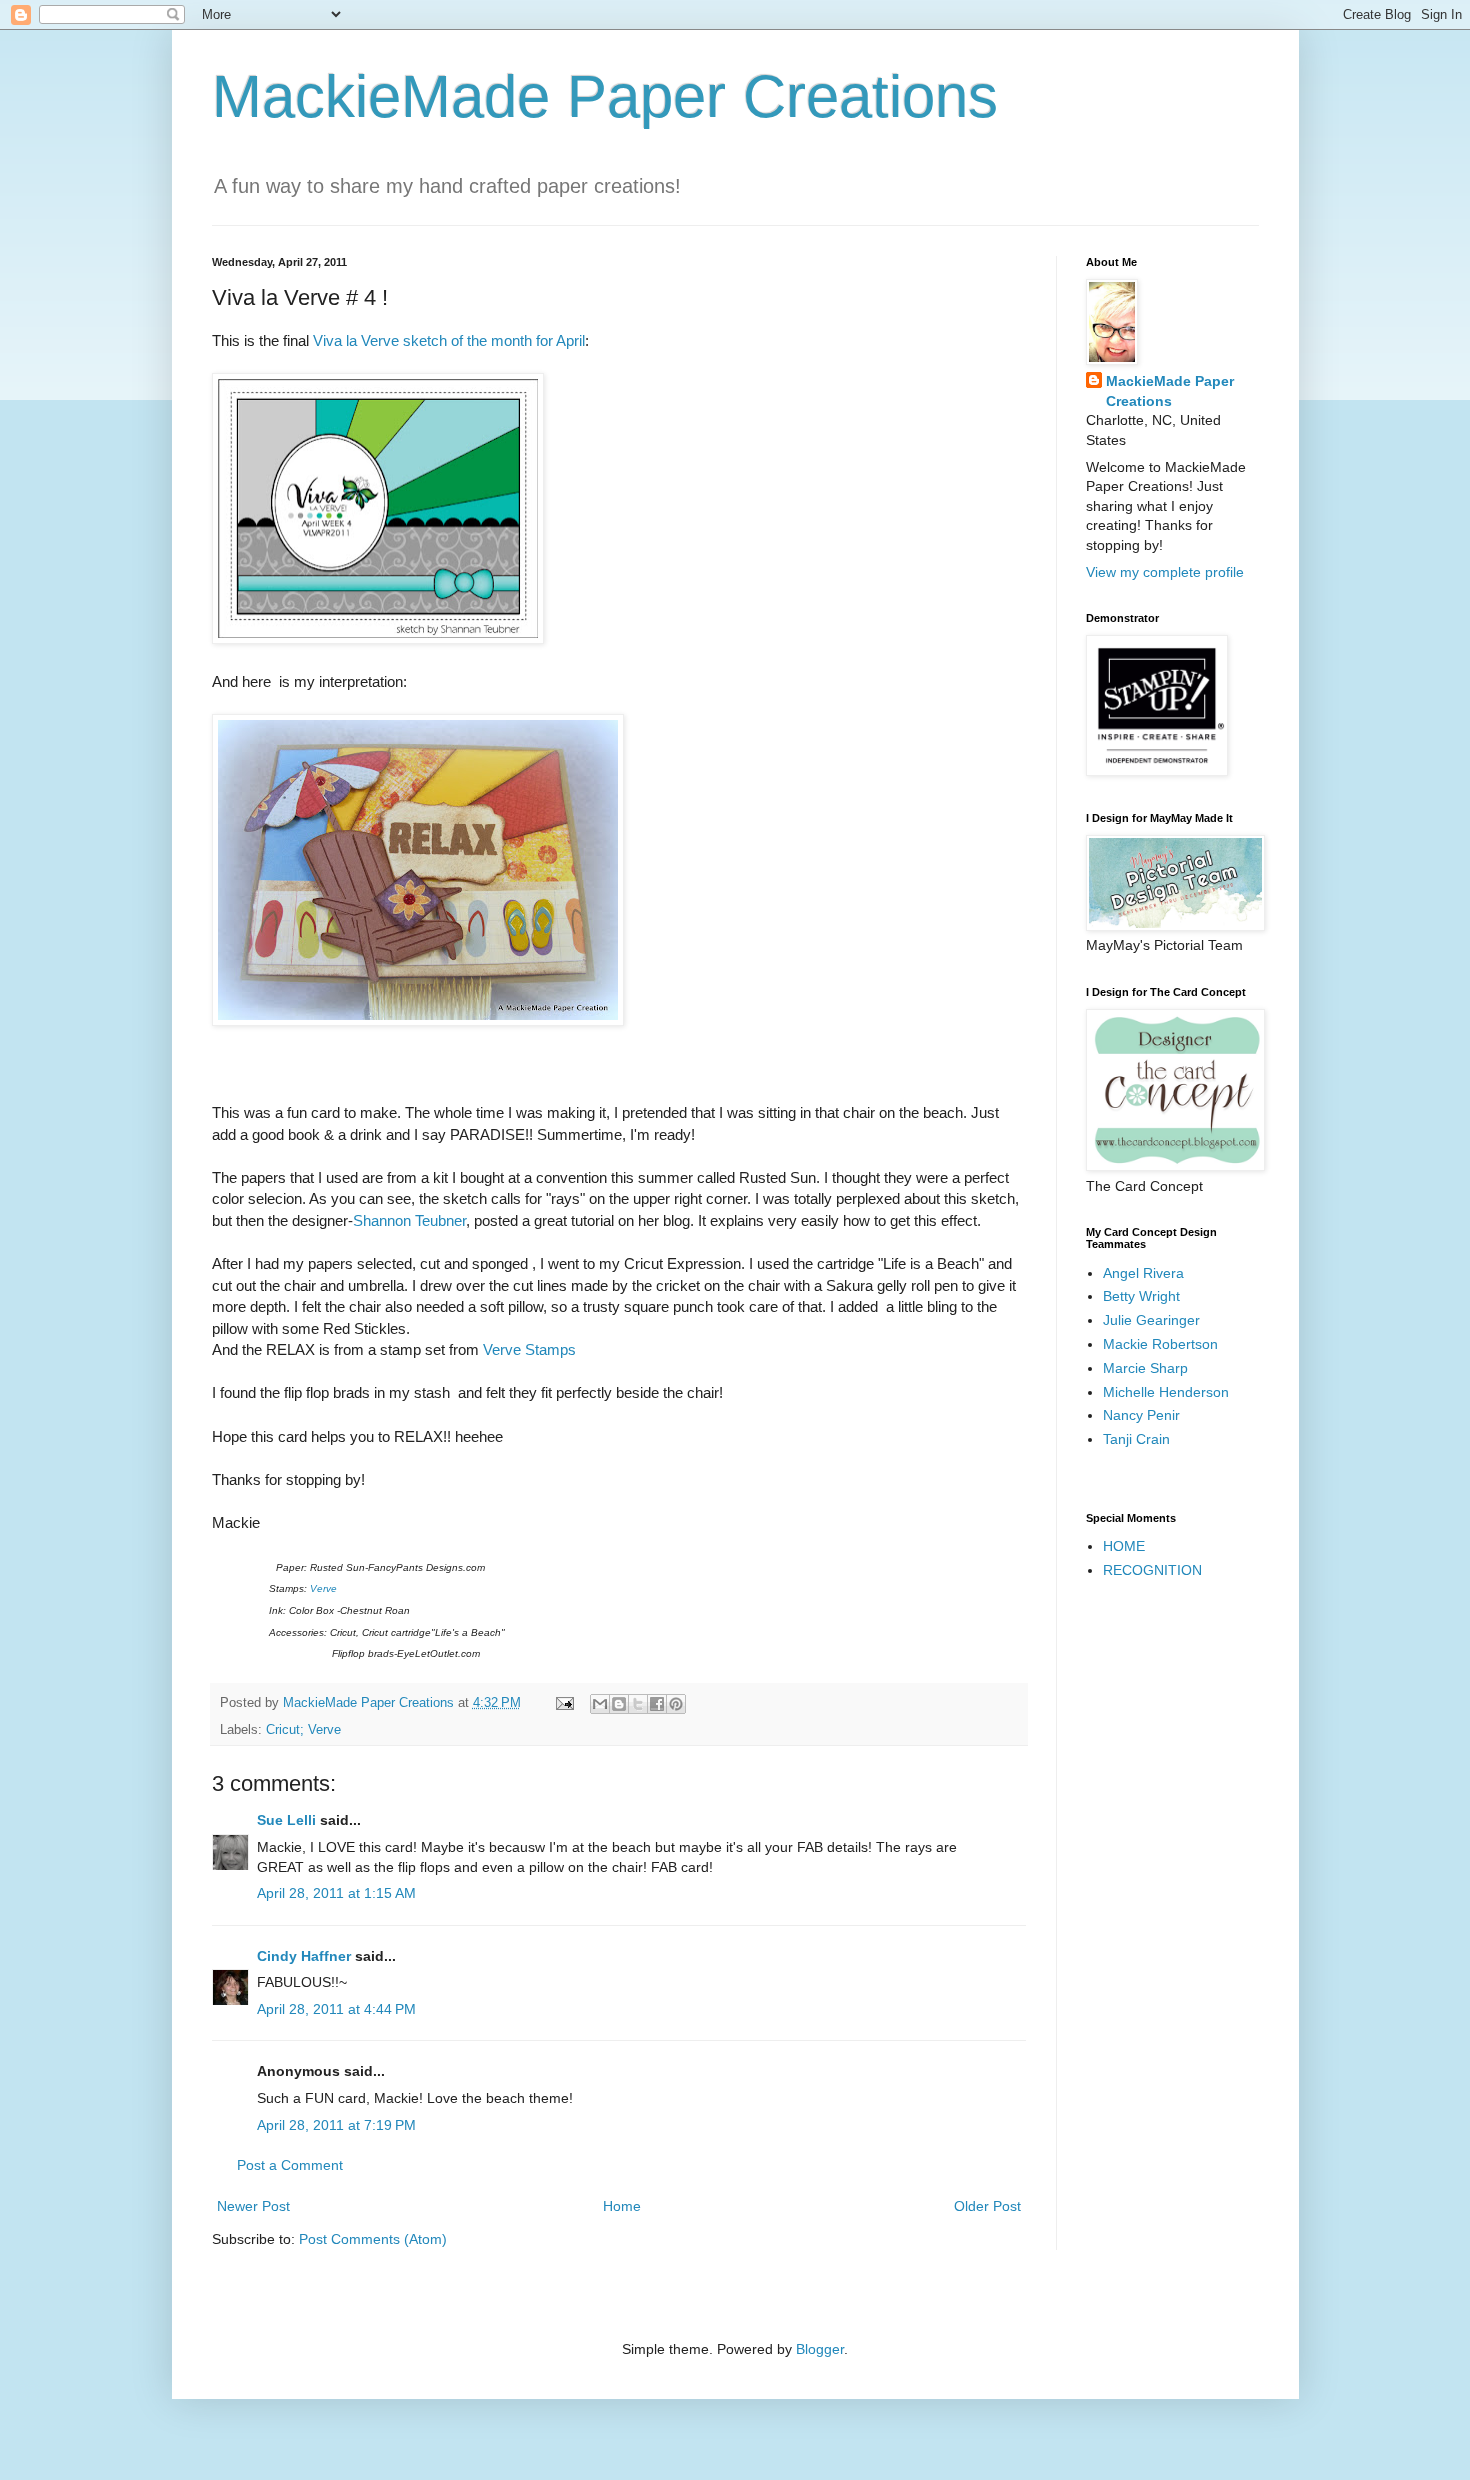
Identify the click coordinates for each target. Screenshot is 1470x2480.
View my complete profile (1165, 572)
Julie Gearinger (1151, 1320)
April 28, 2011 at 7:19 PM (336, 2125)
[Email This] (600, 1704)
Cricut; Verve (303, 1730)
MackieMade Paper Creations (605, 96)
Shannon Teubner (409, 1220)
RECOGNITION (1152, 1570)
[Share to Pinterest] (676, 1704)
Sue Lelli (288, 1820)
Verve (323, 1588)
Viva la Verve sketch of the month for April (449, 340)
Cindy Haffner (304, 1956)
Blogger (820, 2349)
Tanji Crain (1136, 1439)
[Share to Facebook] (657, 1704)
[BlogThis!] (619, 1704)
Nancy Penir (1141, 1415)
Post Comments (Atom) (373, 2239)
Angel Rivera (1143, 1273)
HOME (1124, 1546)
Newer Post (253, 2206)
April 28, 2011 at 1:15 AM (336, 1893)
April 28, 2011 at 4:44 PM (336, 2009)
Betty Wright (1141, 1296)
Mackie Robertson (1160, 1344)
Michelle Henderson (1166, 1392)
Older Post (987, 2206)
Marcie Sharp (1145, 1368)
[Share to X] (638, 1704)
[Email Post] (564, 1703)
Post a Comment (290, 2165)
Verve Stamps (529, 1349)
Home (622, 2206)
